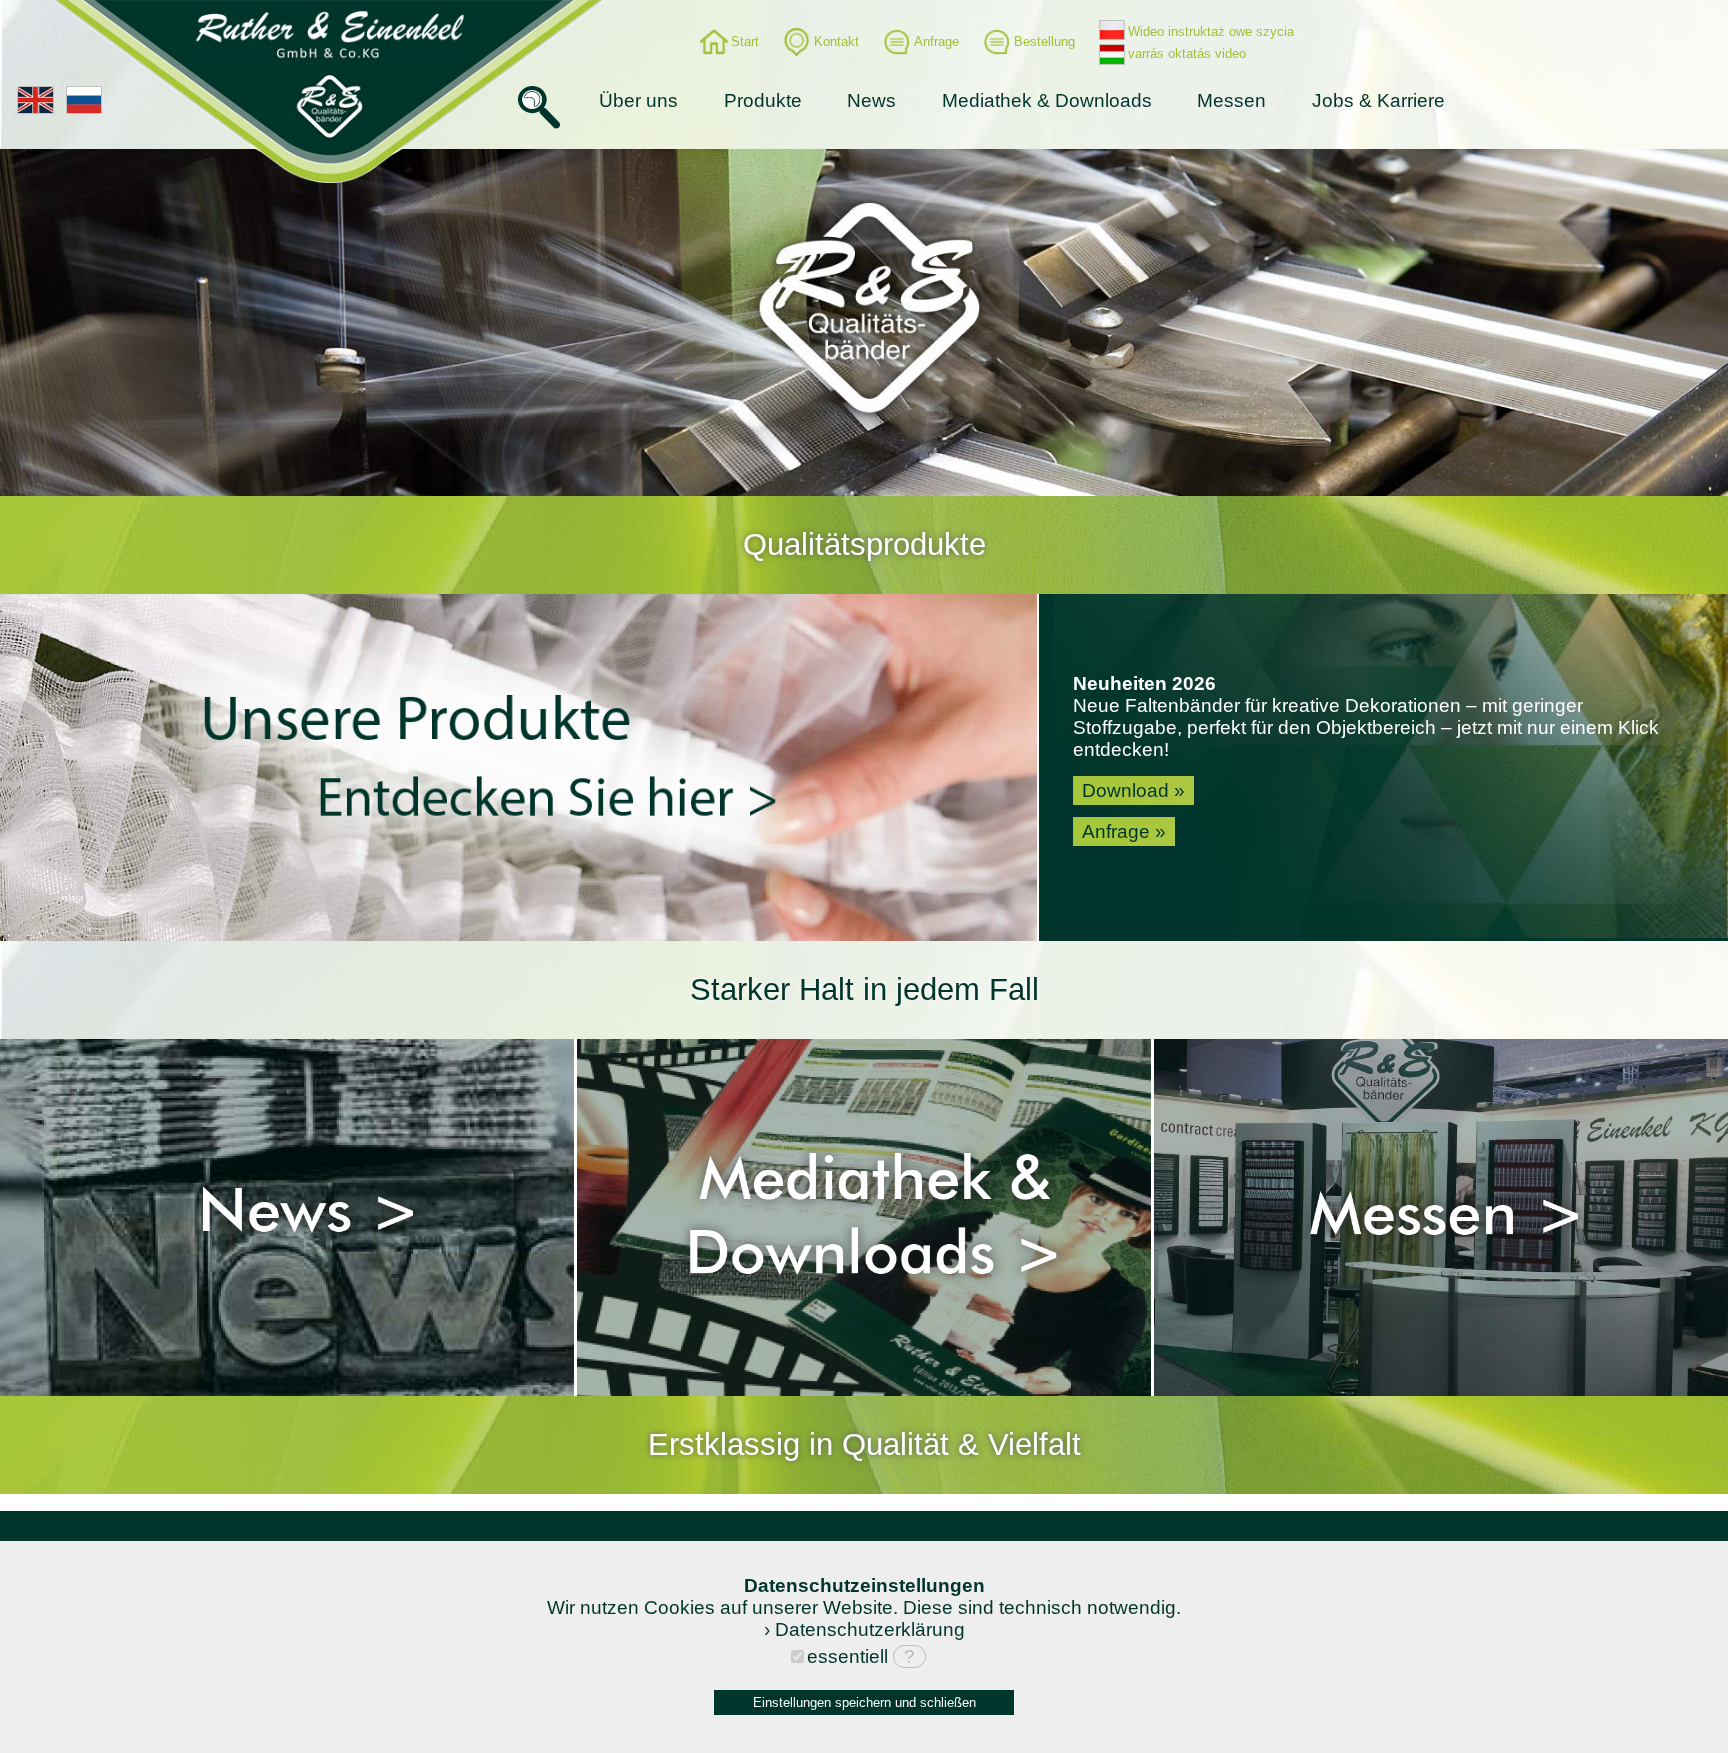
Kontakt (836, 41)
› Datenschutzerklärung (864, 1629)
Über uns (638, 100)
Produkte (763, 100)
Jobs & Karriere (1378, 100)
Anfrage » (1124, 831)
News (871, 100)
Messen (1231, 100)
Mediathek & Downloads (1047, 100)
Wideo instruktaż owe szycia (1211, 31)
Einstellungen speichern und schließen (864, 1702)
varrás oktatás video (1187, 53)
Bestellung (1044, 41)
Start (745, 41)
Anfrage (936, 41)
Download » (1133, 790)
